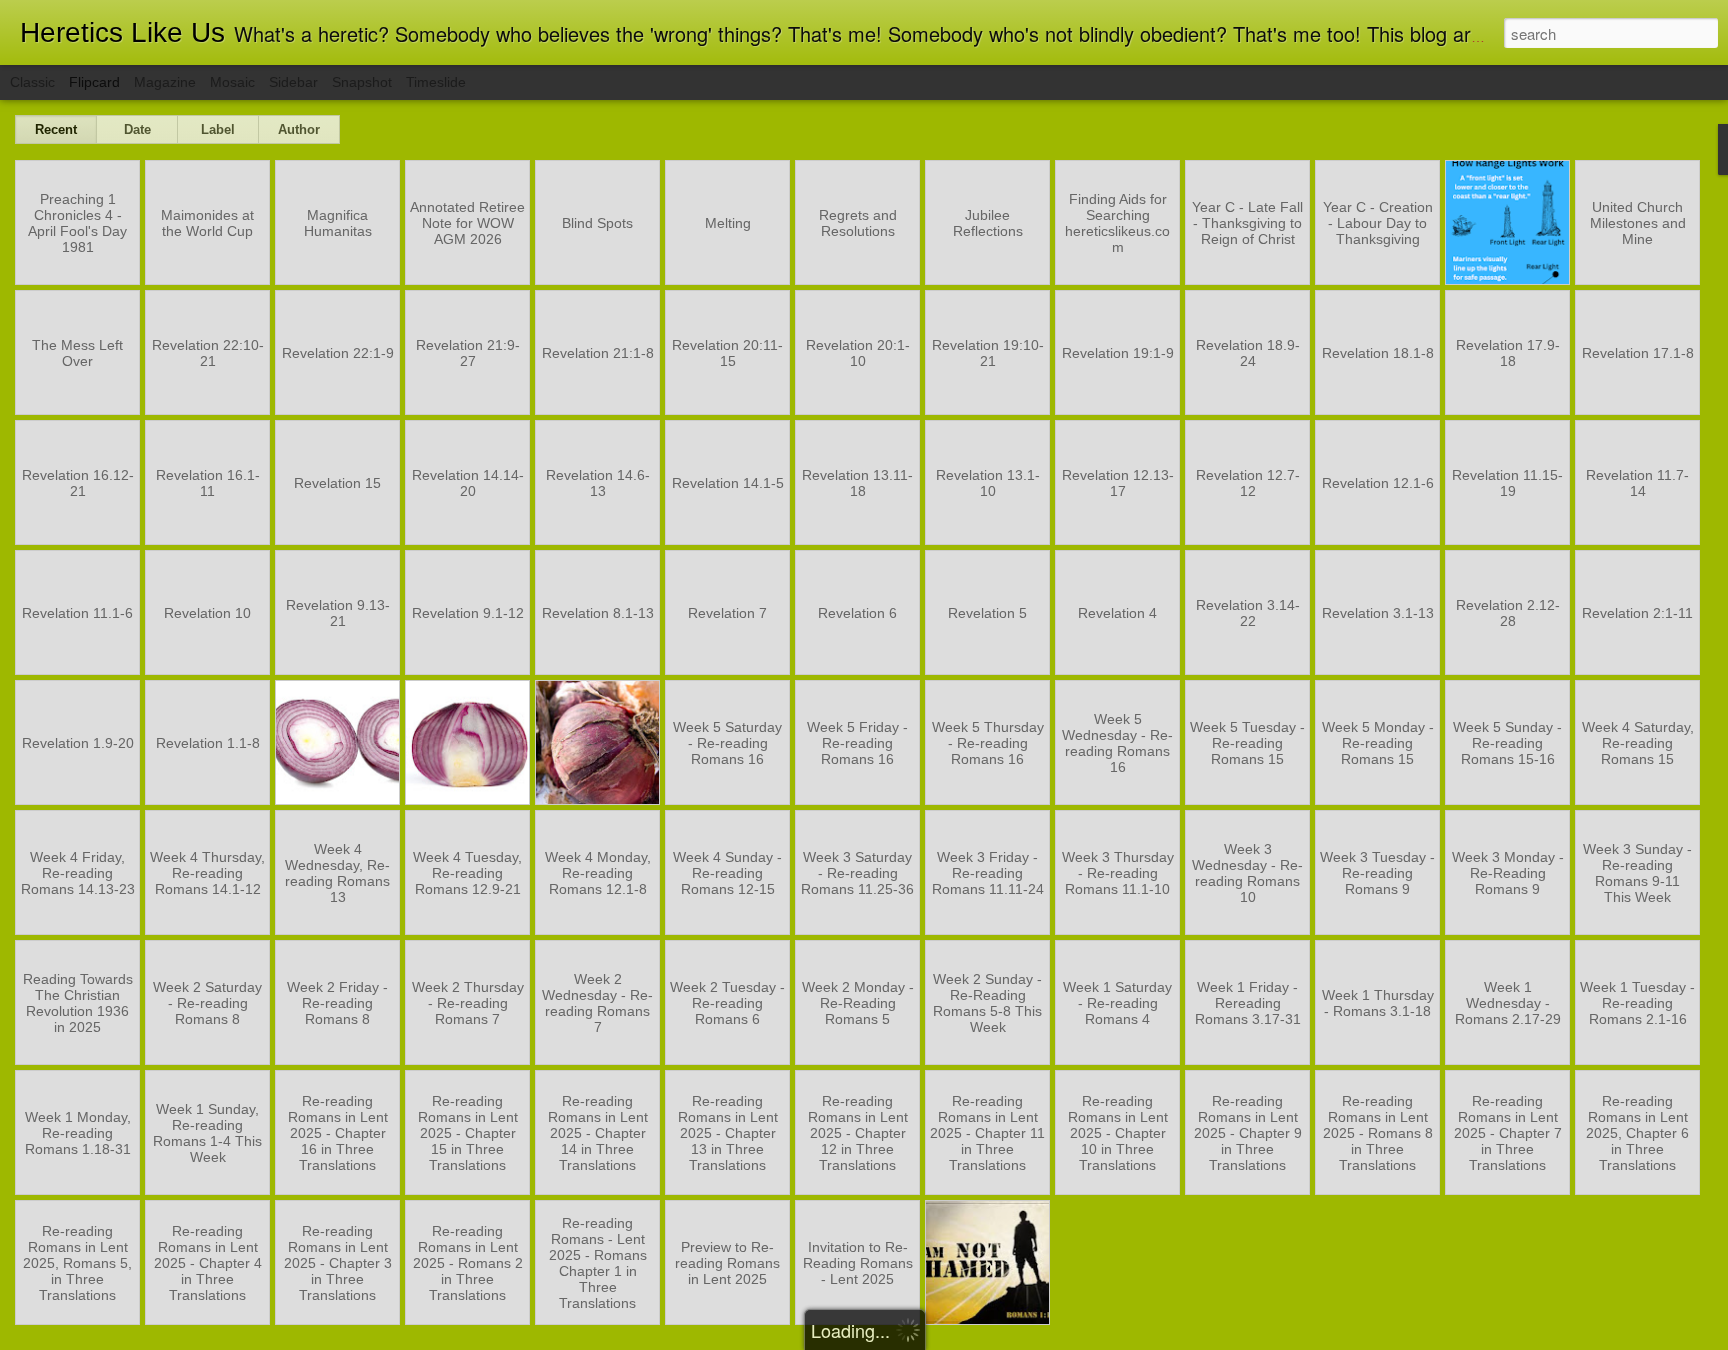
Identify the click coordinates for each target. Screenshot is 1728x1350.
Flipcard (94, 82)
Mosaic (232, 82)
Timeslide (436, 82)
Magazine (165, 82)
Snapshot (362, 82)
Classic (32, 82)
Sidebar (293, 82)
